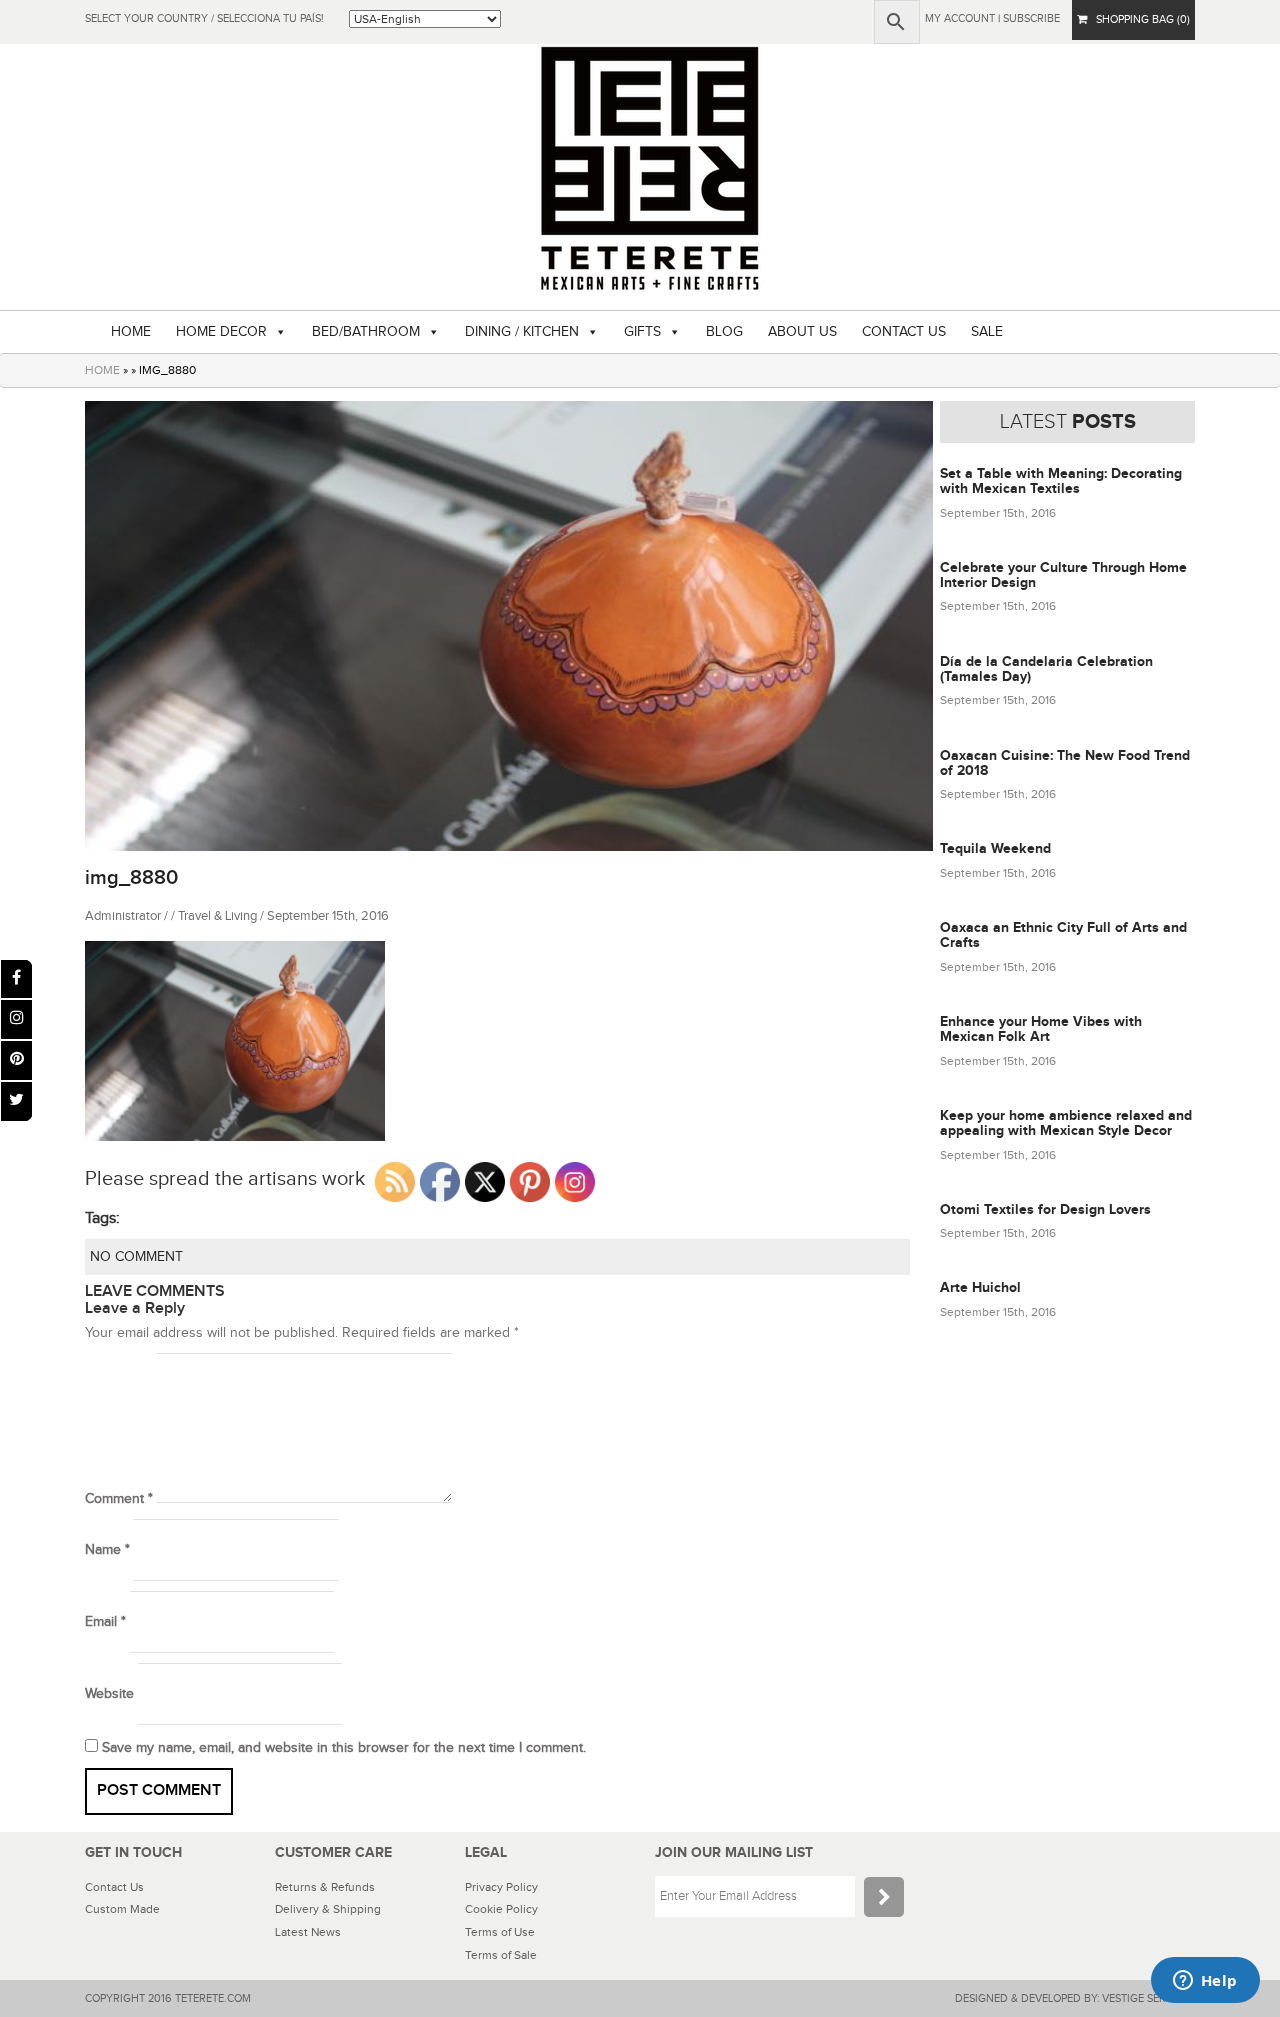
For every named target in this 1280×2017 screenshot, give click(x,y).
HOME (131, 332)
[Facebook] (16, 979)
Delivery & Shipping (328, 1909)
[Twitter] (16, 1101)
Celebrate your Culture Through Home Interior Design (1063, 575)
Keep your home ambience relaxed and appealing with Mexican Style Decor (1066, 1123)
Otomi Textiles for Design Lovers (1045, 1209)
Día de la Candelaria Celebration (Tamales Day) (1046, 669)
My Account (960, 18)
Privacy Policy (501, 1887)
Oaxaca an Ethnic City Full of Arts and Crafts (1063, 935)
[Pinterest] (16, 1060)
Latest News (308, 1932)
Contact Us (114, 1887)
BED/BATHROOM (366, 332)
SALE (987, 332)
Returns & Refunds (325, 1887)
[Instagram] (16, 1019)
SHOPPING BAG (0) (1138, 19)
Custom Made (122, 1909)
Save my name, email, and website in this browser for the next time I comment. (344, 1748)
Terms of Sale (501, 1955)
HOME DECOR (221, 332)
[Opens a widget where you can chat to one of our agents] (1205, 1982)
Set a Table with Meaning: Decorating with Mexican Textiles (1061, 481)
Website (109, 1694)
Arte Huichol (980, 1287)
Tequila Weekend (995, 848)
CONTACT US (904, 332)
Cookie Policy (501, 1909)
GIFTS (642, 332)
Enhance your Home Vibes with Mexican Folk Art (1041, 1029)
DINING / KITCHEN (522, 332)
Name (107, 1550)
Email (105, 1622)
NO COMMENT (136, 1257)
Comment (119, 1499)
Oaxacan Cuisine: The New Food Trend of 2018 (1065, 763)
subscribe (1031, 18)
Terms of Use (500, 1932)
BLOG (724, 332)
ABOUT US (802, 332)
